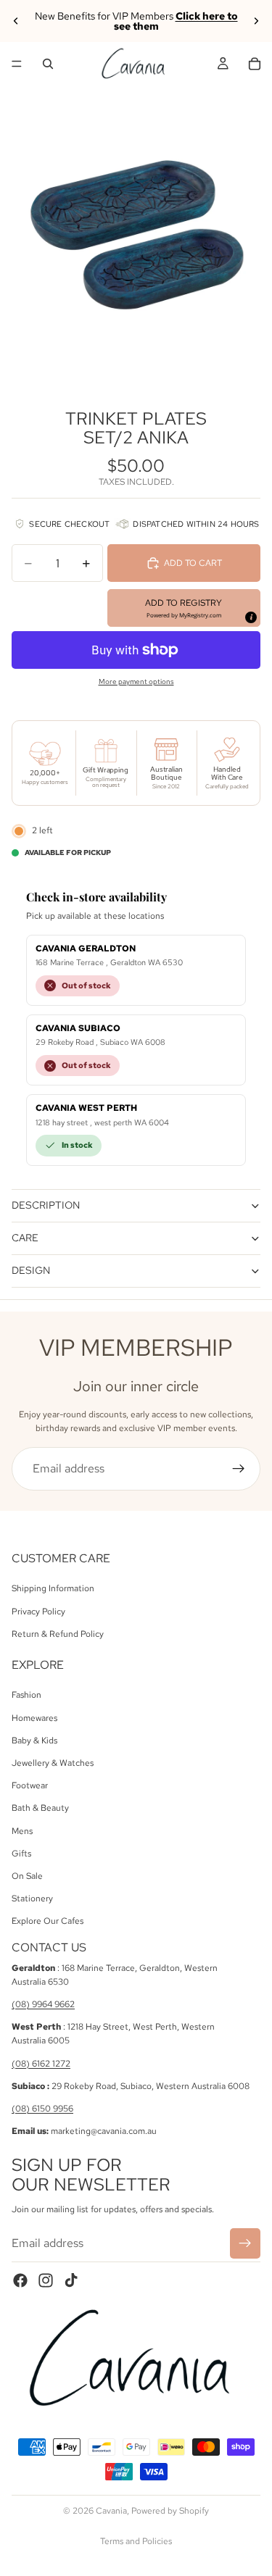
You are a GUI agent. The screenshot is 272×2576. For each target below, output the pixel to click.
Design (31, 1270)
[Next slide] (256, 21)
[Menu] (17, 64)
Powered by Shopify (170, 2511)
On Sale (27, 1876)
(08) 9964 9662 (43, 2004)
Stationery (32, 1898)
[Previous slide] (16, 21)
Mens (22, 1831)
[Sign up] (239, 1469)
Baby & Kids (34, 1741)
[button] (184, 608)
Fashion (26, 1696)
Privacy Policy (38, 1612)
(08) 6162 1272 (41, 2064)
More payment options (136, 681)
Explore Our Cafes (48, 1921)
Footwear (30, 1785)
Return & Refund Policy (58, 1634)
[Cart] (255, 64)
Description (46, 1205)
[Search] (48, 64)
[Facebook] (20, 2280)
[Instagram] (46, 2280)
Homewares (34, 1718)
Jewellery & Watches (53, 1763)
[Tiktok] (71, 2280)
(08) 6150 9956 (42, 2109)
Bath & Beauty (40, 1808)
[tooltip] (250, 617)
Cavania (111, 2511)
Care (25, 1238)
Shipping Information (53, 1588)
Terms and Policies (136, 2541)
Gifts (21, 1854)
